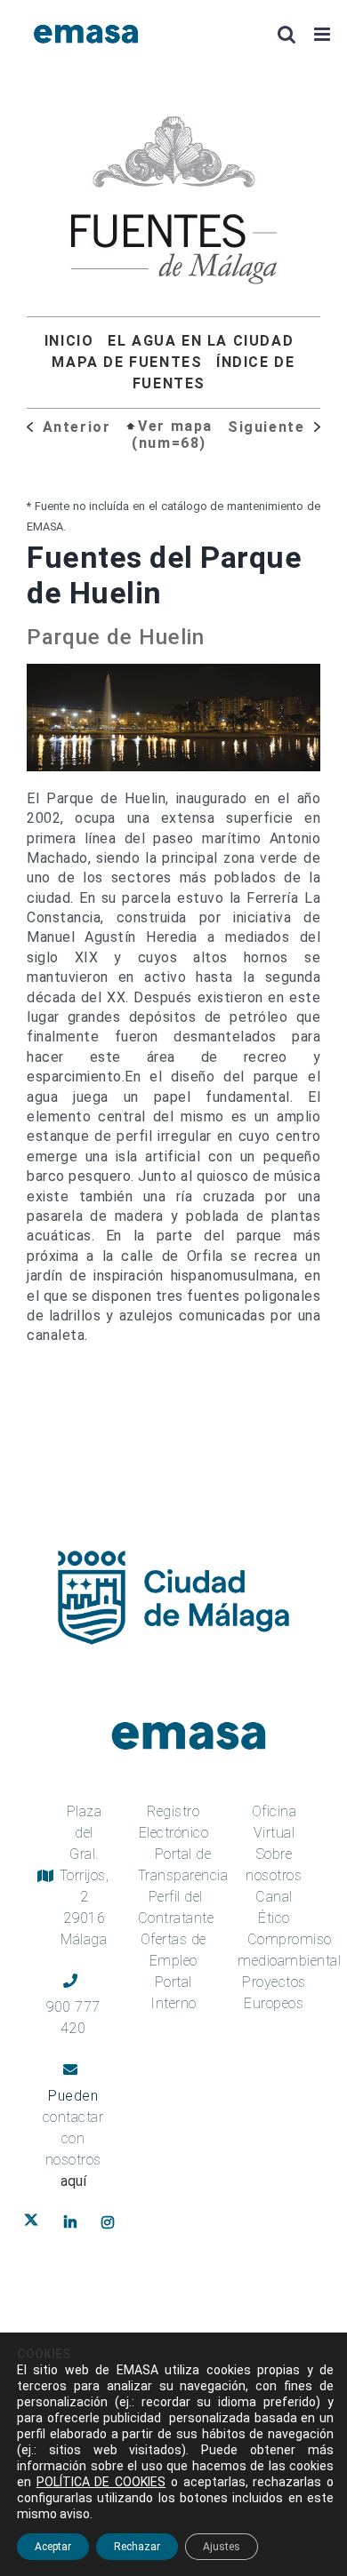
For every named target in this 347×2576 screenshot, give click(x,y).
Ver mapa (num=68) (172, 435)
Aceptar (53, 2547)
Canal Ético (274, 1907)
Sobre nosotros (274, 1865)
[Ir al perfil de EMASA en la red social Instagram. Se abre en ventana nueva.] (112, 2222)
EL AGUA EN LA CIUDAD (201, 341)
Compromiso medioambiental (289, 1950)
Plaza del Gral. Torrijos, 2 (84, 1875)
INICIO (69, 341)
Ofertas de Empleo (173, 1950)
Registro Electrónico (174, 1822)
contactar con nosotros (73, 2149)
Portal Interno (173, 1993)
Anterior (74, 427)
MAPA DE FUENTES (127, 362)
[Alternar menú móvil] (324, 34)
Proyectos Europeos (274, 1993)
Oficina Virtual (274, 1822)
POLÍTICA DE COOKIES (101, 2482)
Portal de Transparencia (183, 1865)
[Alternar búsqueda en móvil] (287, 34)
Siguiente (269, 427)
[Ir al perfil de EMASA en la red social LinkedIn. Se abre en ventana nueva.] (74, 2222)
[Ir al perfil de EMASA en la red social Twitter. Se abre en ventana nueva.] (35, 2222)
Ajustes (222, 2547)
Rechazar (137, 2547)
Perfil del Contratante (176, 1907)
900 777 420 (73, 2018)
